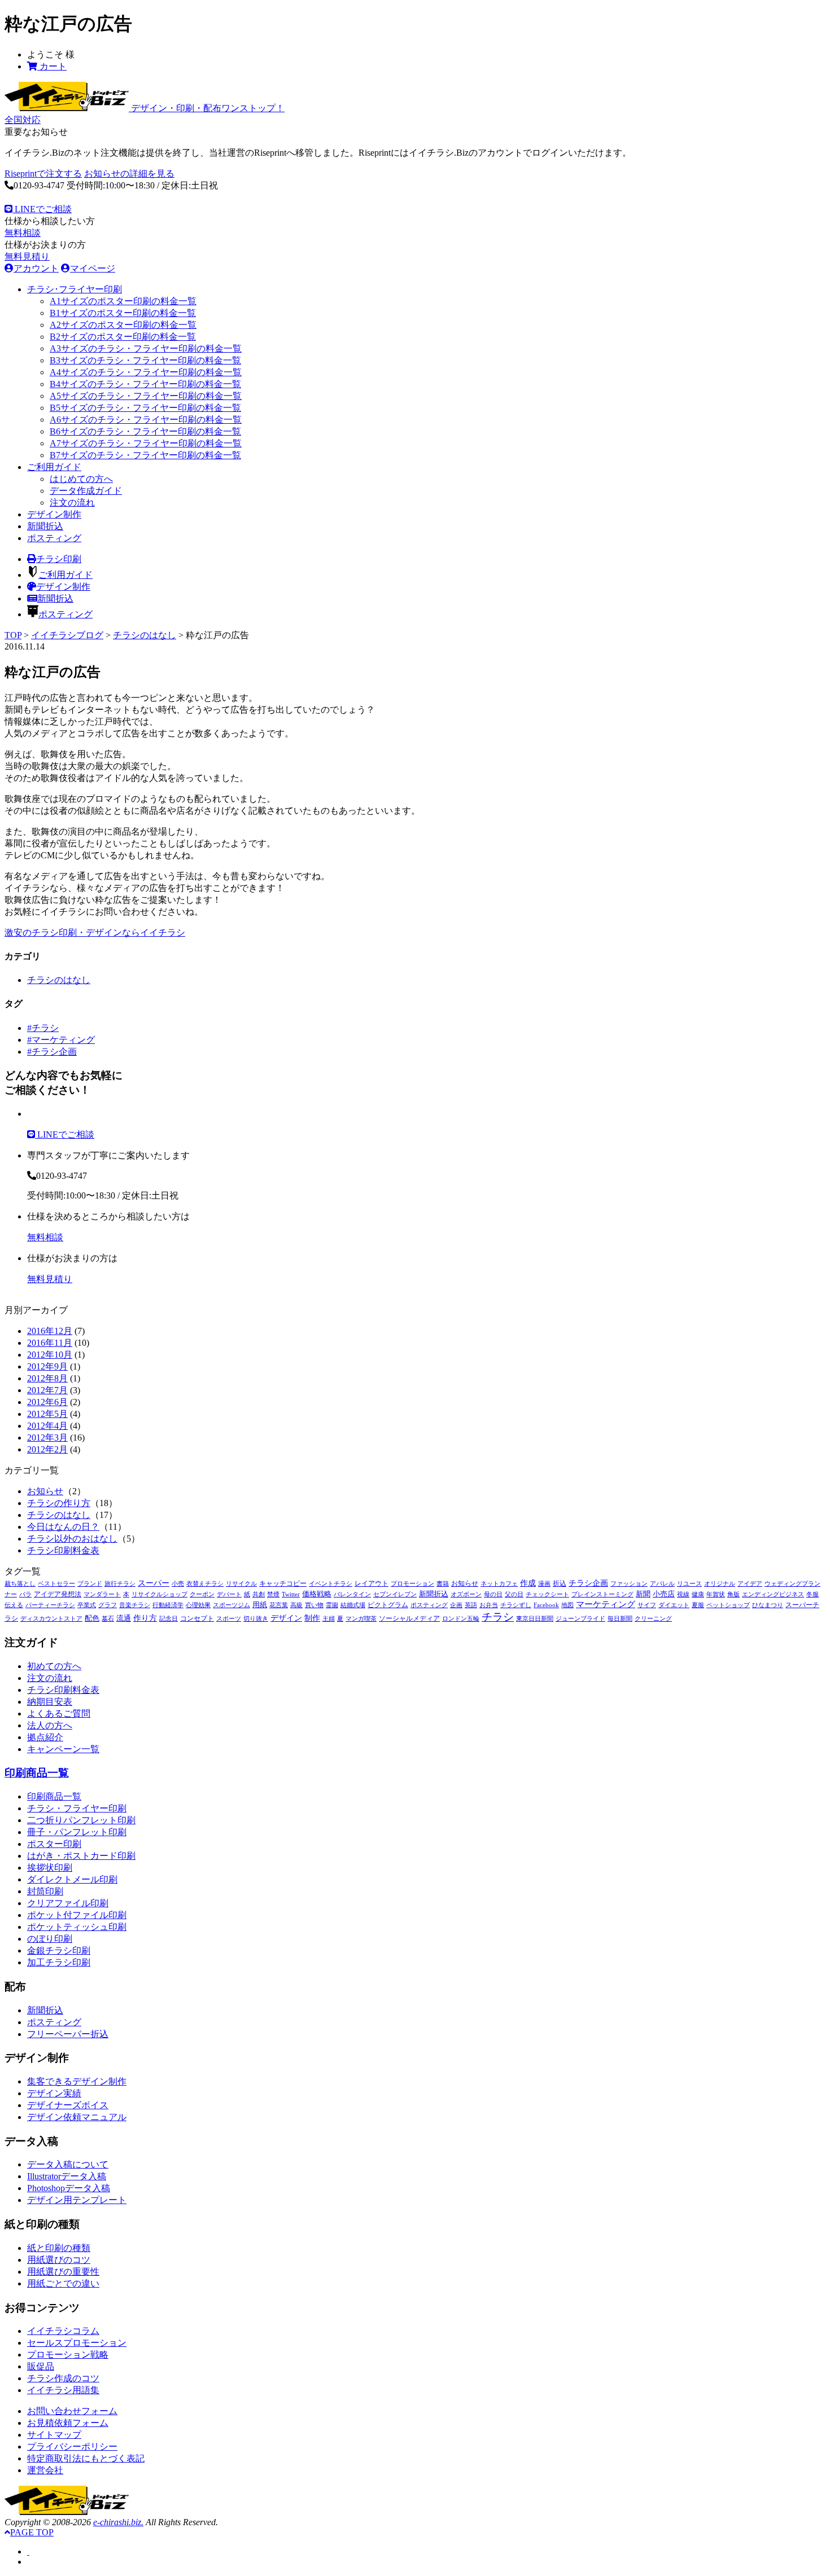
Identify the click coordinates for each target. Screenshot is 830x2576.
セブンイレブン (395, 1594)
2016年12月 (50, 1331)
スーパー (154, 1583)
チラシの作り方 (59, 1503)
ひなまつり (768, 1605)
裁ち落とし (20, 1584)
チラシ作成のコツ (63, 2378)
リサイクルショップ (160, 1594)
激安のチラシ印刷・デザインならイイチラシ (95, 932)
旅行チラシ (120, 1584)
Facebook (546, 1605)
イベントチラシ (331, 1584)
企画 (456, 1605)
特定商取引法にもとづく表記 (86, 2458)
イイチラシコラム (63, 2331)
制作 (312, 1618)
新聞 (643, 1594)
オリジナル (720, 1584)
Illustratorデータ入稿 (67, 2176)
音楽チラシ (135, 1605)
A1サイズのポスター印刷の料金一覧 (123, 301)
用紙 (260, 1605)
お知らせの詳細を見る (129, 174)
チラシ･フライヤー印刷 (75, 289)
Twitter (291, 1594)
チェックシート (547, 1594)
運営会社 (45, 2470)
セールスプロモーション (77, 2343)
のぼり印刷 (50, 1939)
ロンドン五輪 (461, 1619)
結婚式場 (353, 1605)
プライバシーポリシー (72, 2446)
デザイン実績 (54, 2093)
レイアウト (372, 1583)
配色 (92, 1618)
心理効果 (198, 1605)
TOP (13, 635)
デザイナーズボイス (68, 2105)
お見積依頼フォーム (68, 2423)
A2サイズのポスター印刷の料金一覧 (123, 325)
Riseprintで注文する (43, 174)
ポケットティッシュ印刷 (77, 1927)
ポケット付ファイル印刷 (77, 1915)
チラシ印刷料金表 (63, 1550)
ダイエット (674, 1605)
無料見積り (27, 256)
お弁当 (489, 1605)
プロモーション (412, 1584)
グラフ (108, 1605)
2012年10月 (50, 1355)
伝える (14, 1605)
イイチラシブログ (67, 635)
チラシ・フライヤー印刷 (77, 1808)
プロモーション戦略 (68, 2355)
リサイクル (241, 1584)
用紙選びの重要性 (63, 2272)
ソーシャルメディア (409, 1618)
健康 (698, 1594)
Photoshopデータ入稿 (69, 2188)
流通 (124, 1618)
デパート (229, 1594)
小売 (178, 1584)
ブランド (90, 1584)
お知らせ (45, 1491)
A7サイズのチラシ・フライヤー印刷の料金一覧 (146, 443)
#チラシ (43, 1028)
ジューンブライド (580, 1619)
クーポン (202, 1594)
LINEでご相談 (42, 209)
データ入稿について (68, 2164)
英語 (471, 1605)
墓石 (108, 1619)
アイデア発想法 (58, 1594)
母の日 (493, 1594)
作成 (528, 1583)
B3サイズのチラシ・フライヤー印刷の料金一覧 (145, 360)
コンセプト (197, 1618)
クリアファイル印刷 (68, 1903)
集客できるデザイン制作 (77, 2081)
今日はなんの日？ (63, 1527)
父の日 (514, 1594)
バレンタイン (352, 1594)
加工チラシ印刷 (59, 1962)
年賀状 (716, 1594)
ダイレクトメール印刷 (72, 1879)
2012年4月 (47, 1426)
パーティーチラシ (50, 1605)
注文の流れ (72, 503)
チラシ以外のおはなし (72, 1539)
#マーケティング (61, 1040)
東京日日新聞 (535, 1619)
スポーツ (229, 1619)
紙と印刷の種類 (59, 2248)
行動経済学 (168, 1605)
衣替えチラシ (205, 1584)
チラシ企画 (588, 1583)
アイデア (750, 1584)
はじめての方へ (81, 479)
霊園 (332, 1605)
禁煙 (273, 1594)
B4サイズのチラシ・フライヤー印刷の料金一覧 (145, 384)
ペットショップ (728, 1605)
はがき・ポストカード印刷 (81, 1856)
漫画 (544, 1584)
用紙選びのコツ (59, 2260)
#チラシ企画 (52, 1052)
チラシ (498, 1617)
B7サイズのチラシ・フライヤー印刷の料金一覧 (145, 455)
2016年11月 (50, 1343)
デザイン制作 (54, 514)
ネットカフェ (499, 1584)
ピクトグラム (388, 1605)
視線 (683, 1594)
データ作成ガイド (86, 491)
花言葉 (279, 1605)
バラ (25, 1594)
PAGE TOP (32, 2532)
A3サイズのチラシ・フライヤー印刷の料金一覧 (146, 348)
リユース (689, 1584)
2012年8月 (47, 1378)
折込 (560, 1583)
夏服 (698, 1605)
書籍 (443, 1584)
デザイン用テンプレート (77, 2200)
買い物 (314, 1605)
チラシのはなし (145, 635)
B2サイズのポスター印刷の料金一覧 (123, 337)
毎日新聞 (620, 1619)
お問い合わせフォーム (72, 2411)
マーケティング (606, 1604)
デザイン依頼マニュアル (77, 2117)
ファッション (629, 1584)
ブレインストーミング (602, 1594)
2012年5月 (47, 1414)
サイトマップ (54, 2435)
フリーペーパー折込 (68, 2034)
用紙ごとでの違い (63, 2283)
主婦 (329, 1619)
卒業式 (87, 1605)
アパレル (662, 1584)
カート (52, 66)
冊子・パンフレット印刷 (77, 1832)
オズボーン (466, 1594)
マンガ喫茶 (361, 1619)
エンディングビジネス (773, 1594)
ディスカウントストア (51, 1619)
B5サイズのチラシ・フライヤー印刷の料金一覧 (145, 408)
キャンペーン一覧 (63, 1749)
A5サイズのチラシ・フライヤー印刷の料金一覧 (146, 396)
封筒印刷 (45, 1891)
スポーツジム (231, 1605)
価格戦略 (317, 1594)
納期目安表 (50, 1702)
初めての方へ (54, 1666)
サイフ (647, 1605)
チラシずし (516, 1605)
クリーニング (653, 1619)
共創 (259, 1594)
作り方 (145, 1618)
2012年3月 (47, 1438)
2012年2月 (47, 1449)
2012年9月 (47, 1366)
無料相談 (23, 233)
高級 (296, 1605)
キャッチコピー (283, 1583)
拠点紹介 (45, 1737)
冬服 (812, 1594)
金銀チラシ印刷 (59, 1950)
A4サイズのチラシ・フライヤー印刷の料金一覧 (146, 372)
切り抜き (256, 1619)
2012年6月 (47, 1402)
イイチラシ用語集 (63, 2390)
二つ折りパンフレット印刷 (81, 1820)
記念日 (169, 1619)
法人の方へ (50, 1725)
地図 (567, 1605)
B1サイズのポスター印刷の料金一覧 (123, 313)
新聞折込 (45, 526)
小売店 (664, 1594)
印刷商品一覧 (37, 1773)
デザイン (286, 1618)
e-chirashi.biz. (118, 2522)
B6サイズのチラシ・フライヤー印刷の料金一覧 (145, 431)
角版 (733, 1594)
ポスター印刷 (54, 1844)
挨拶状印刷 (50, 1868)
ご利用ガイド (54, 467)
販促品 (41, 2366)
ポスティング (54, 538)
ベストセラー (56, 1584)
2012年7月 (47, 1390)
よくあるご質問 (59, 1713)
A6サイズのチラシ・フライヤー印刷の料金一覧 (146, 420)
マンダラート (102, 1594)
